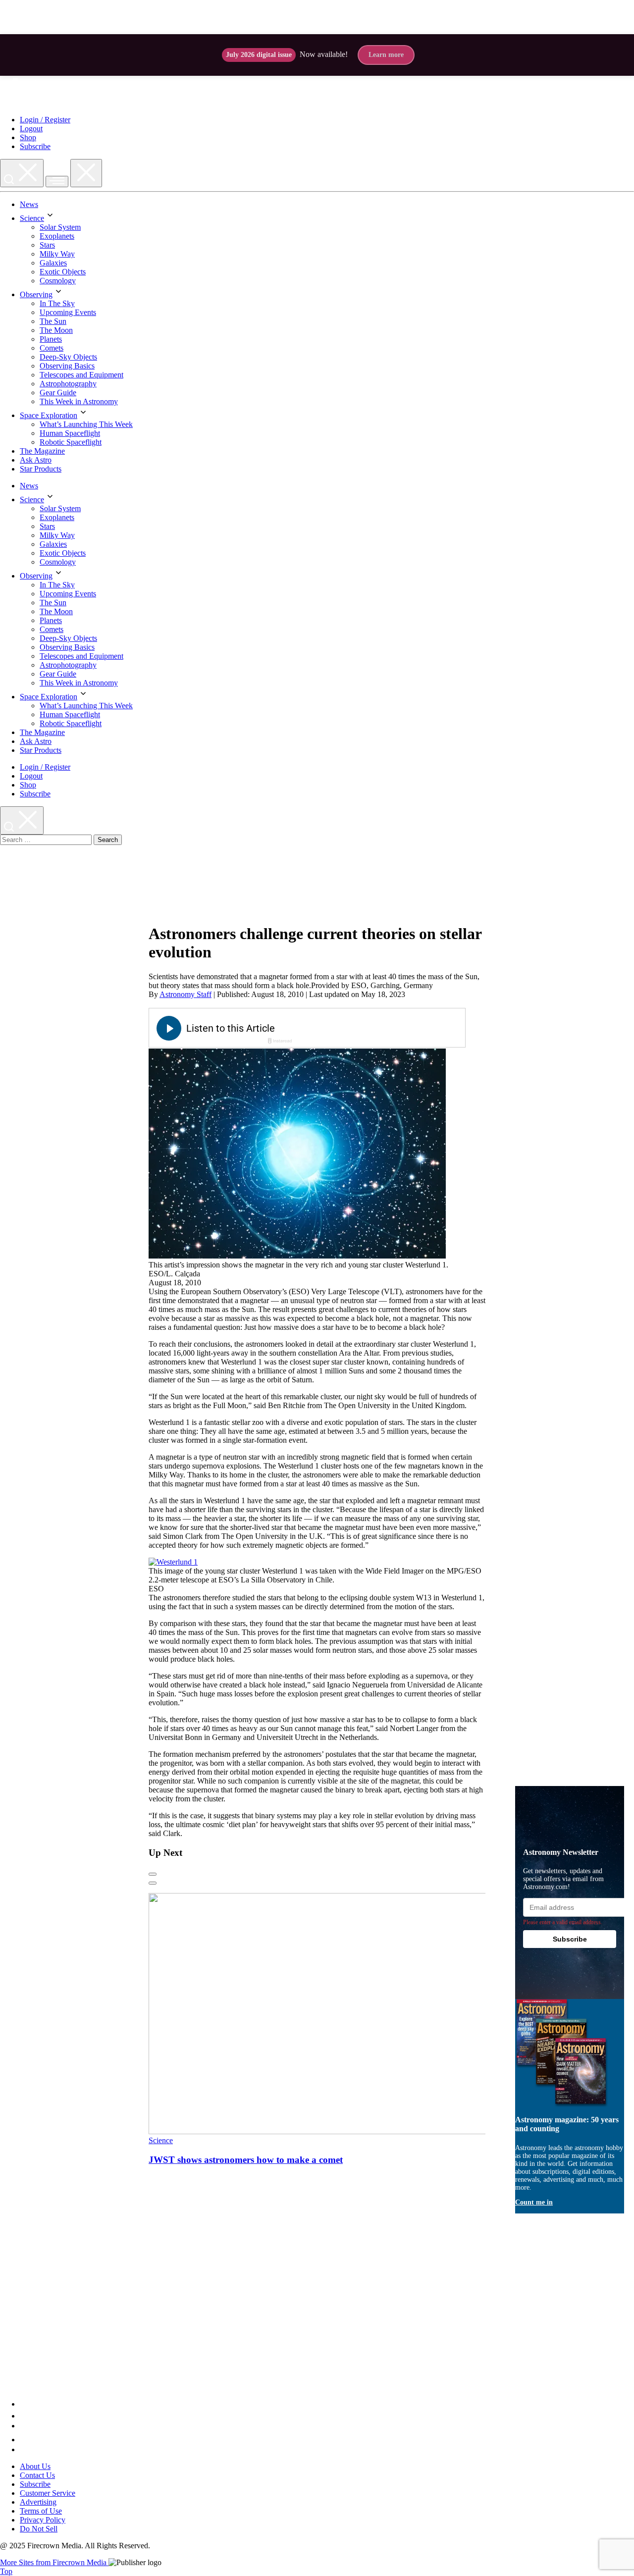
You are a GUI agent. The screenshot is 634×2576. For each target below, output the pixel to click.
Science (32, 218)
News (29, 204)
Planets (51, 339)
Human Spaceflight (70, 433)
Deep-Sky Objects (68, 357)
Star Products (41, 469)
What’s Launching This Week (86, 424)
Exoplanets (57, 236)
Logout (31, 129)
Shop (28, 137)
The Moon (56, 330)
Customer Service (48, 2493)
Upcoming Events (68, 312)
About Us (35, 2466)
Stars (47, 245)
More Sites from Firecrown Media (54, 2562)
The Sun (53, 321)
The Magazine (42, 451)
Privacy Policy (43, 2520)
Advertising (38, 2502)
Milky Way (57, 254)
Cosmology (58, 281)
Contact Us (37, 2475)
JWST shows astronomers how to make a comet (246, 2160)
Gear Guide (58, 393)
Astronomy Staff (185, 994)
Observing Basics (67, 366)
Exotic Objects (63, 272)
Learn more (386, 55)
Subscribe (35, 146)
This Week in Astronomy (79, 401)
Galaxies (53, 263)
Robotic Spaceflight (71, 442)
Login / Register (45, 120)
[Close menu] (86, 173)
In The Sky (57, 303)
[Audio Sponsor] (381, 1029)
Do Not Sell (39, 2529)
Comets (52, 348)
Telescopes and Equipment (81, 375)
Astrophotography (68, 384)
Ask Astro (36, 460)
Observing (36, 294)
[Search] (22, 173)
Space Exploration (49, 415)
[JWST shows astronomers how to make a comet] (339, 2131)
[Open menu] (57, 182)
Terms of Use (41, 2511)
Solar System (60, 227)
